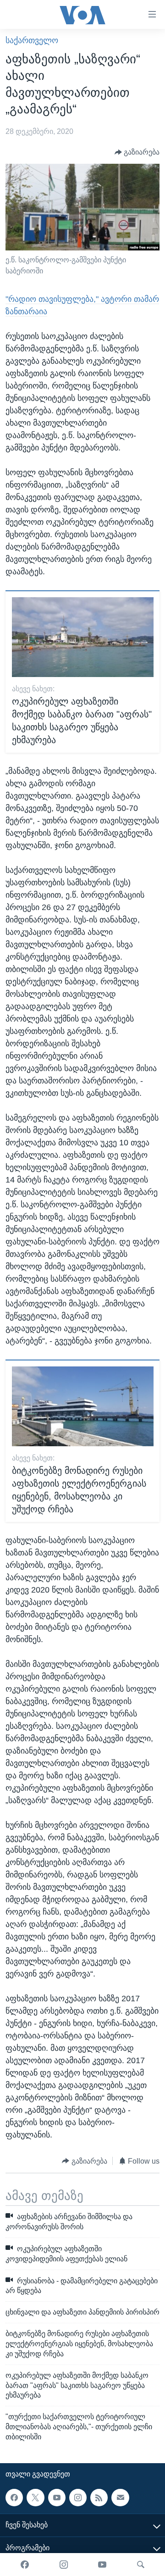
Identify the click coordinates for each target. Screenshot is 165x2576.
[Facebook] (25, 2565)
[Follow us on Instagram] (78, 2497)
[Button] (137, 152)
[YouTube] (102, 2565)
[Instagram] (64, 2565)
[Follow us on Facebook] (14, 2497)
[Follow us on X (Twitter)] (35, 2497)
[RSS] (99, 2497)
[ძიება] (141, 2565)
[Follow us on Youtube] (57, 2497)
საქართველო (32, 40)
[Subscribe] (120, 2497)
